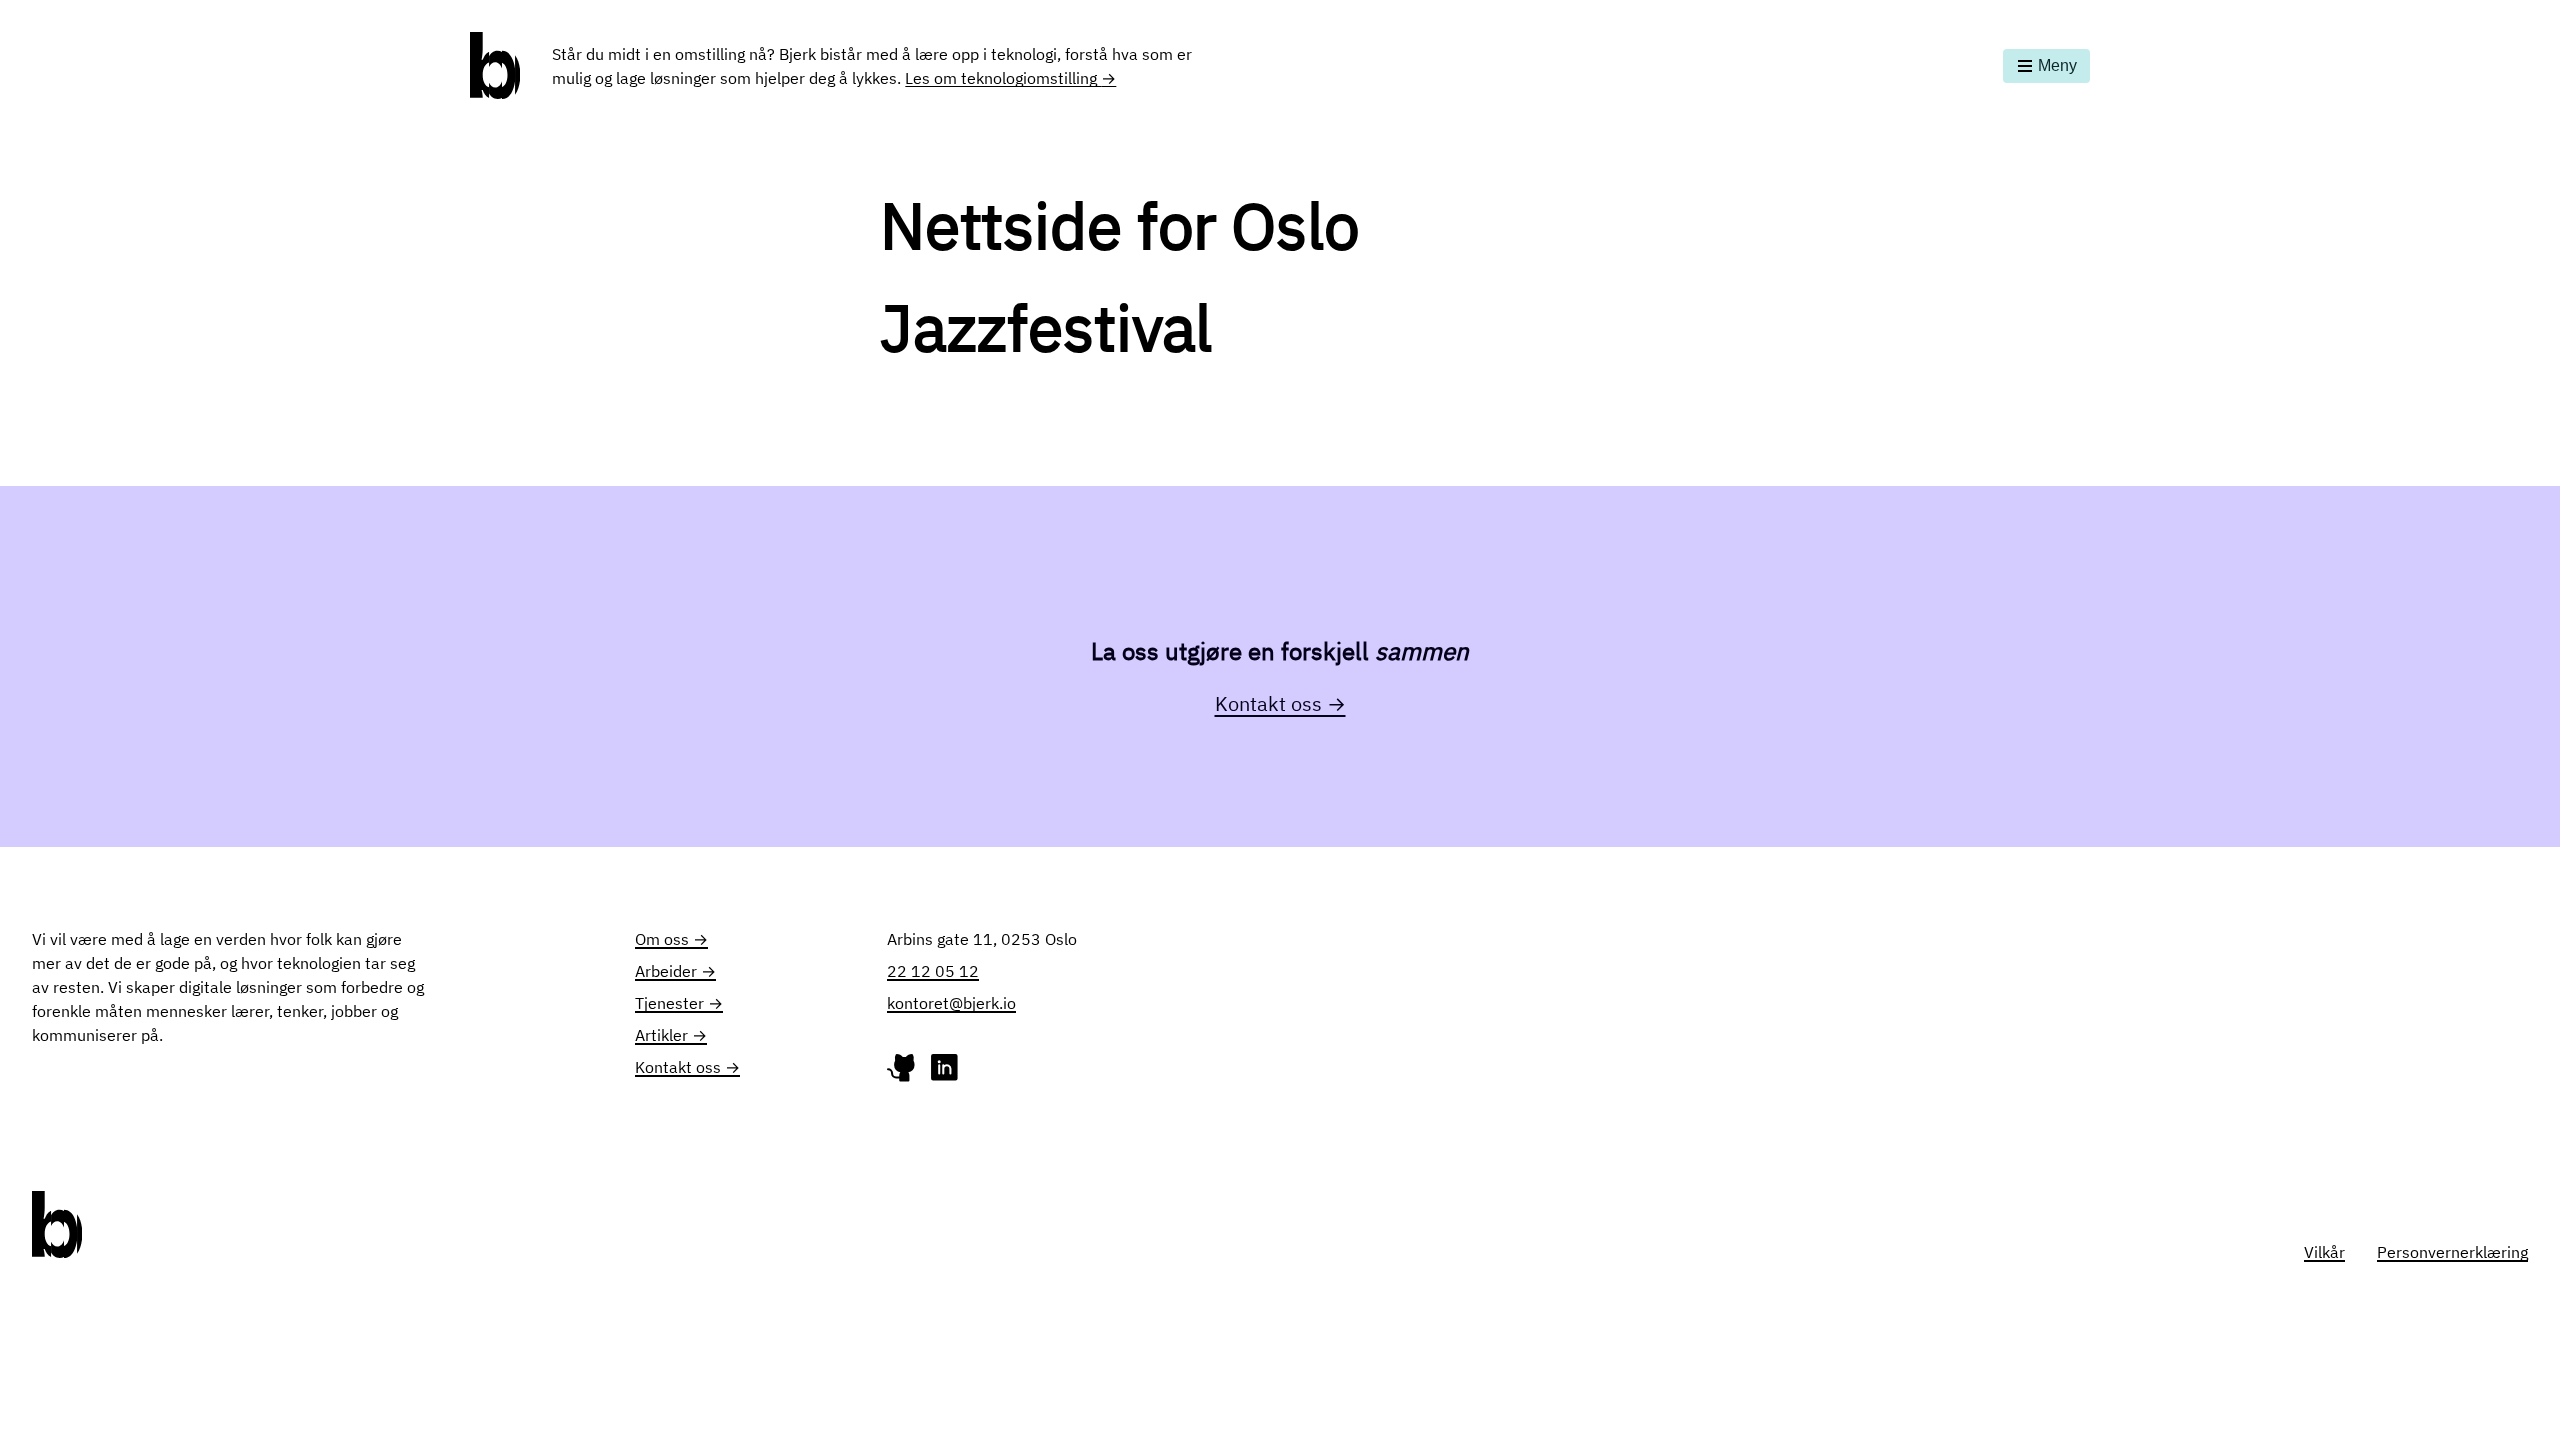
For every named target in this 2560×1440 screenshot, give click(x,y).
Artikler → (671, 1035)
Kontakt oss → (1280, 703)
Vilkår (2324, 1252)
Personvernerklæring (2452, 1252)
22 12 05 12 (933, 971)
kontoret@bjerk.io (951, 1003)
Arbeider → (675, 971)
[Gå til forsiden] (495, 65)
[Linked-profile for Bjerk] (944, 1072)
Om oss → (671, 939)
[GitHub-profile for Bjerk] (903, 1072)
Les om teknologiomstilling (1010, 78)
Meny (2057, 65)
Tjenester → (679, 1003)
